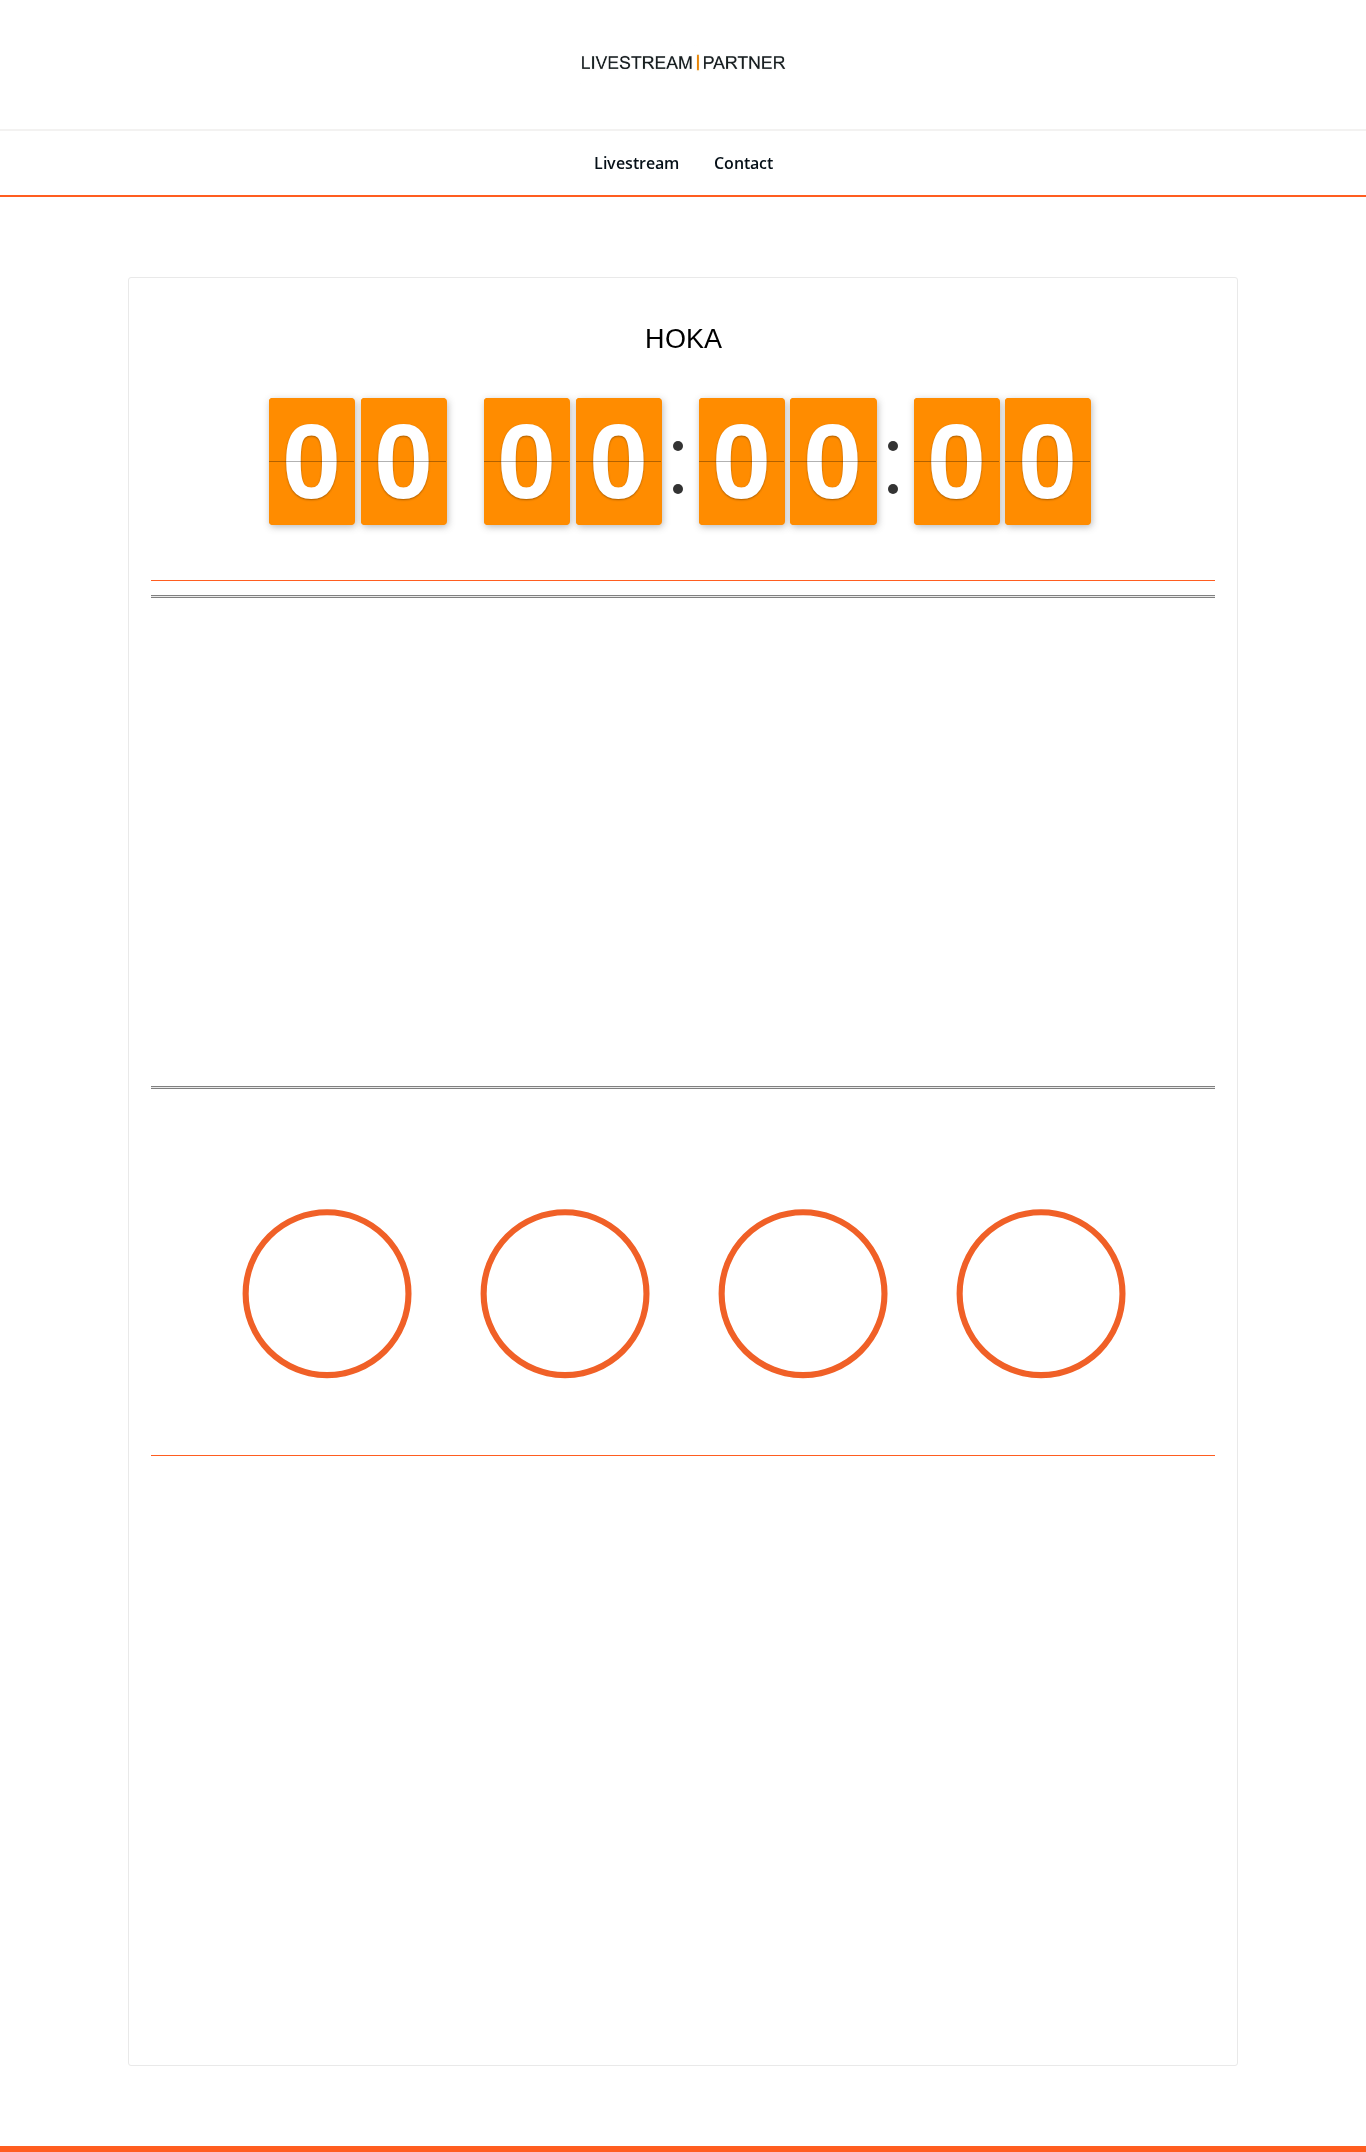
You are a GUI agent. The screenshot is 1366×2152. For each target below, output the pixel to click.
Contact (743, 163)
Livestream (636, 163)
